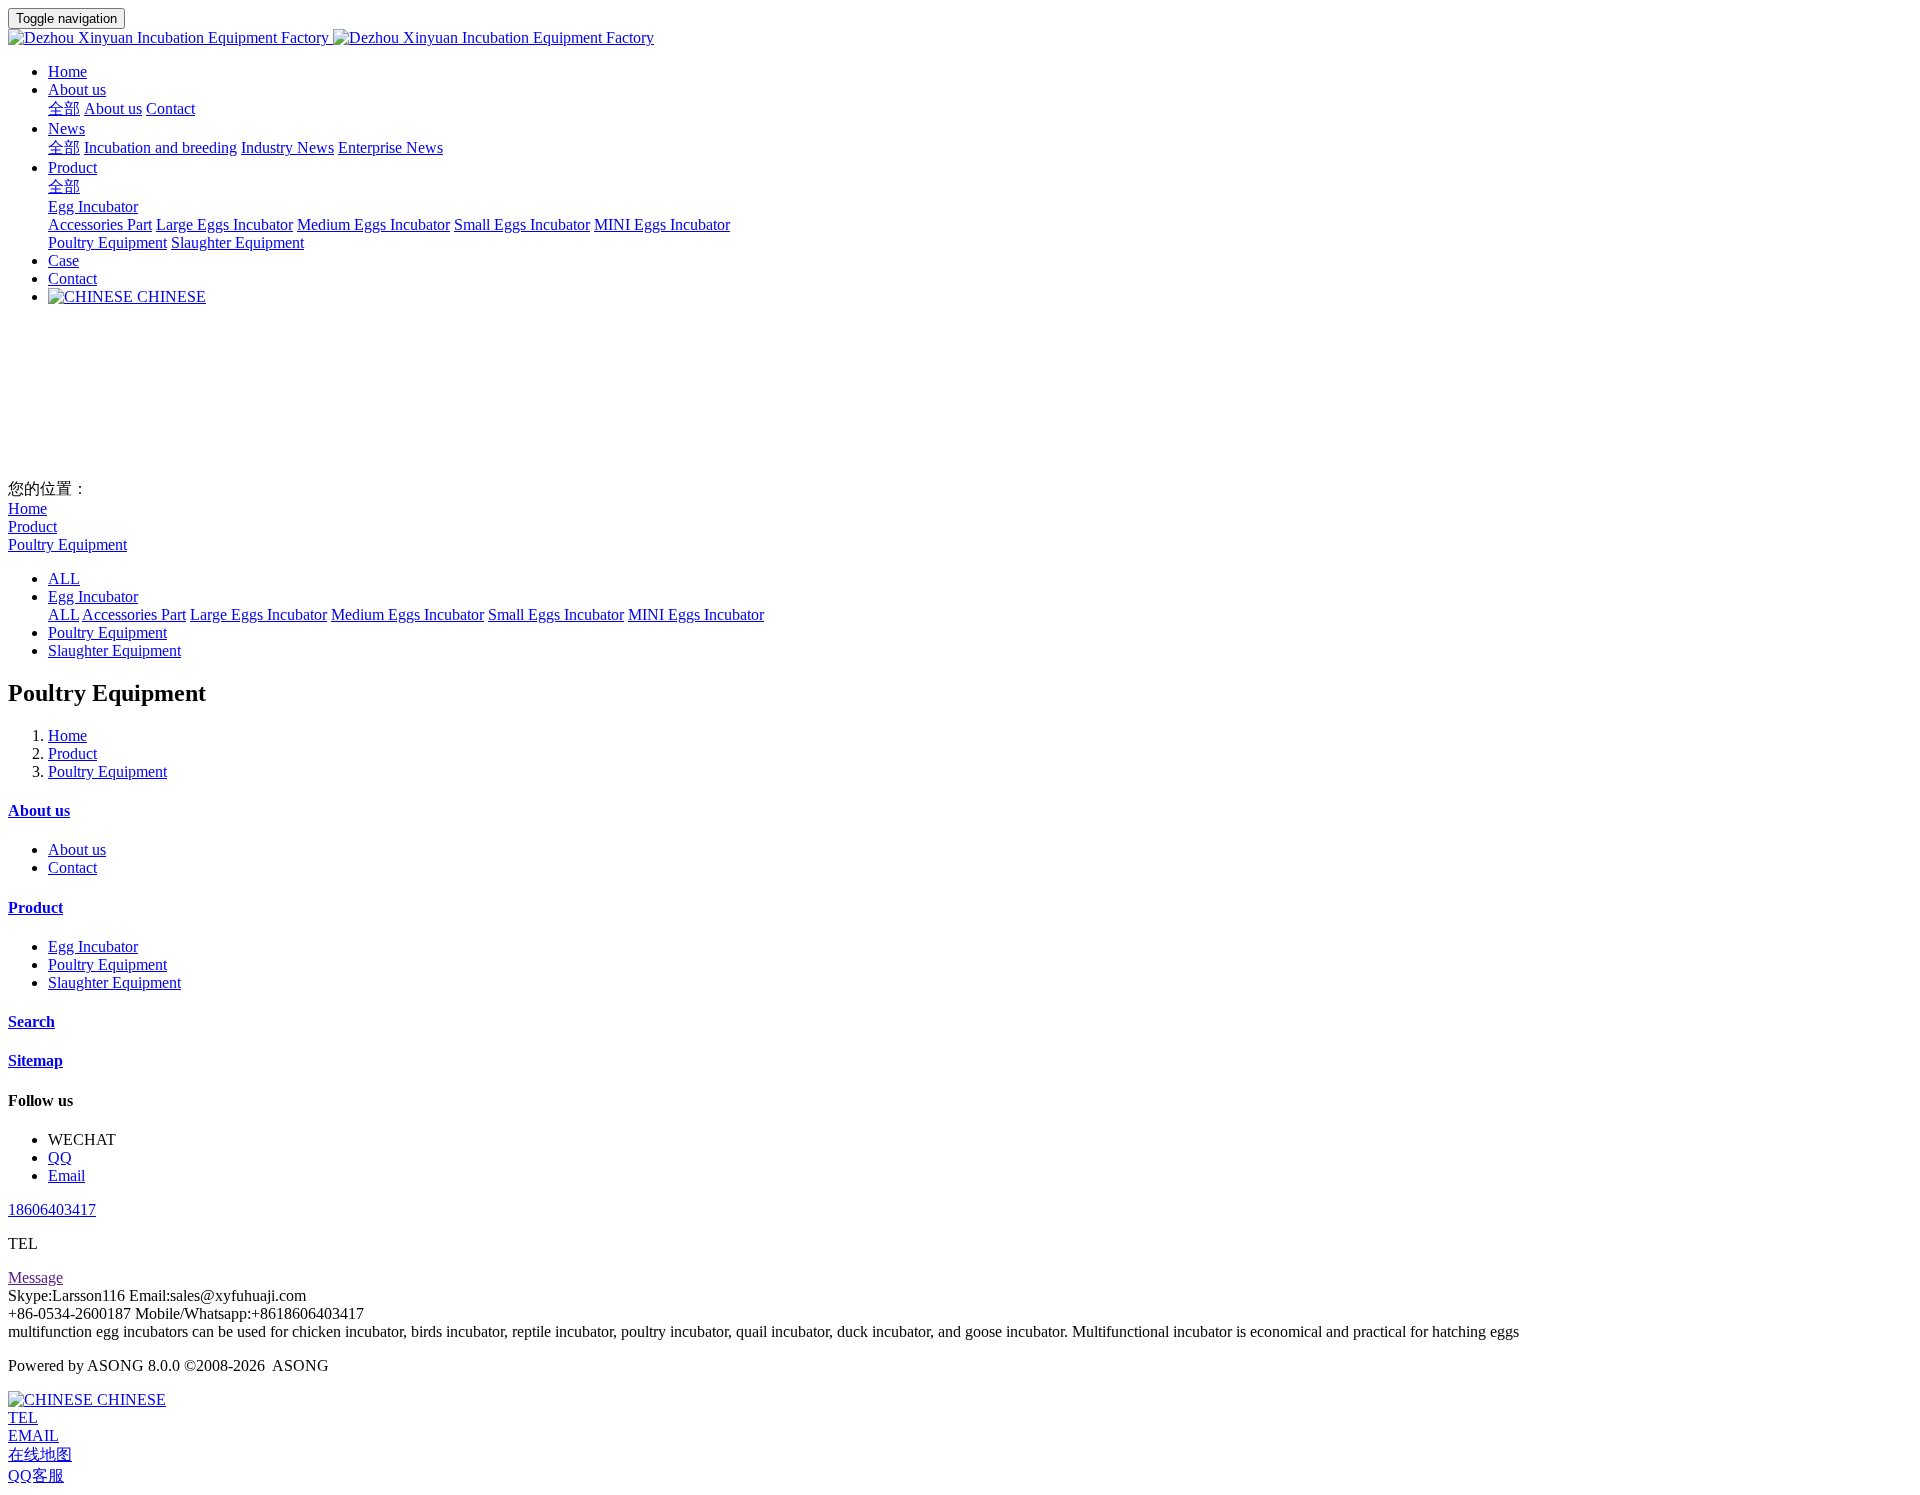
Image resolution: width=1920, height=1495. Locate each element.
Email (66, 1175)
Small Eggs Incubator (556, 614)
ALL (64, 578)
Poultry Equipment (67, 544)
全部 (64, 108)
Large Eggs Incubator (258, 614)
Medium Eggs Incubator (407, 614)
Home (67, 71)
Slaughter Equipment (114, 650)
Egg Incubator (93, 596)
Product (32, 526)
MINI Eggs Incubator (696, 614)
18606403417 (52, 1209)
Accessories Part (134, 614)
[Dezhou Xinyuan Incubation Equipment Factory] (960, 38)
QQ (60, 1157)
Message (35, 1277)
